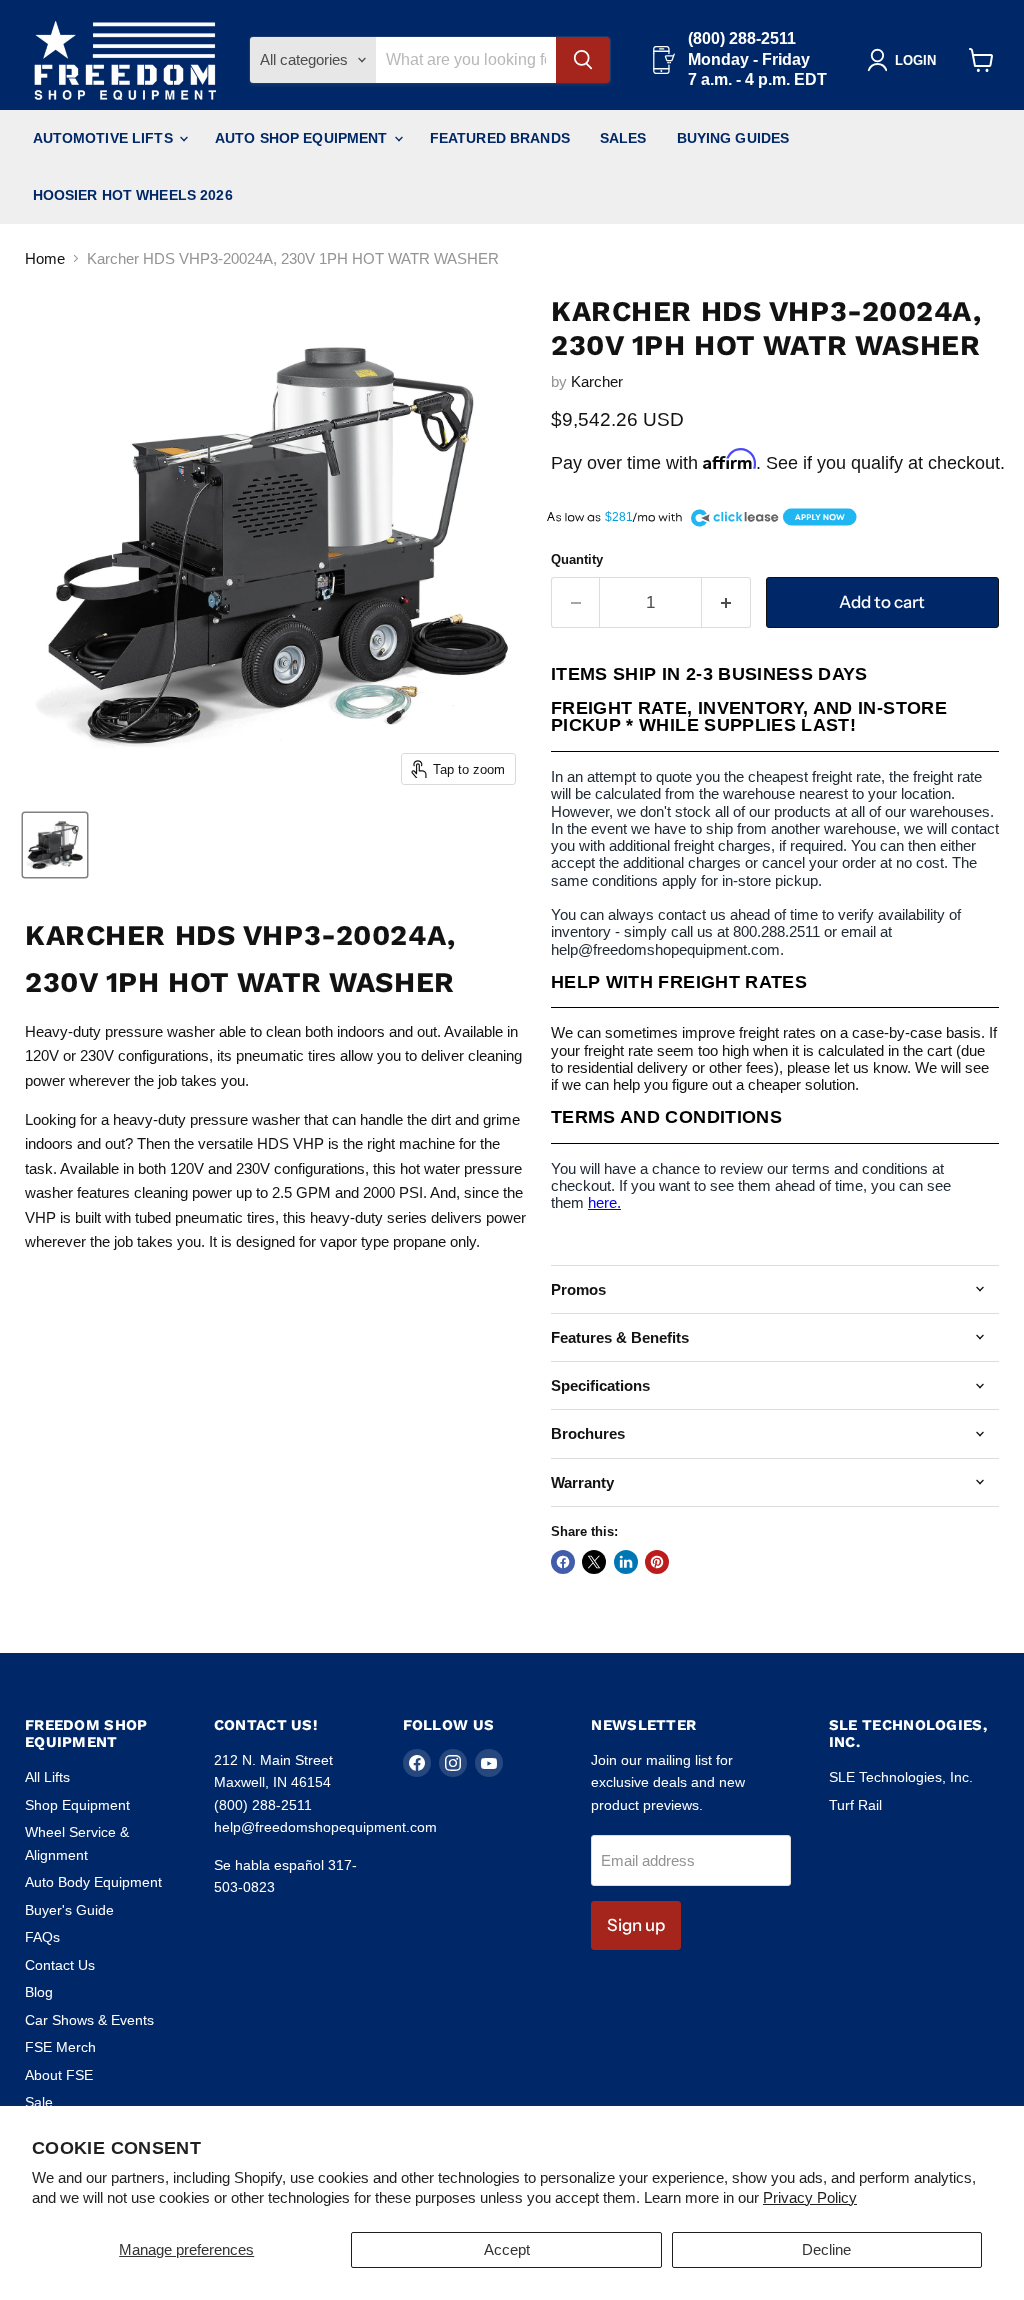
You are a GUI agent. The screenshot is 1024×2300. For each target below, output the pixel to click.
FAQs (42, 1937)
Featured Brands (500, 138)
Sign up (636, 1925)
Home (45, 258)
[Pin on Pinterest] (657, 1562)
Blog (39, 1992)
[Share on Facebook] (563, 1562)
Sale (39, 2102)
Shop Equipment (77, 1805)
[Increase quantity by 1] (726, 602)
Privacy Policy (810, 2197)
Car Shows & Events (89, 2020)
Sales (623, 138)
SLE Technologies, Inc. (901, 1777)
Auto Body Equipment (93, 1882)
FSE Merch (60, 2047)
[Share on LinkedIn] (626, 1562)
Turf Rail (855, 1805)
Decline (826, 2249)
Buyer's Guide (69, 1910)
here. (604, 1202)
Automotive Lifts (105, 138)
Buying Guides (733, 138)
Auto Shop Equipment (303, 138)
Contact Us (60, 1965)
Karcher (597, 381)
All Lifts (47, 1777)
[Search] (583, 60)
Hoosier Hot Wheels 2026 (133, 195)
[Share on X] (594, 1562)
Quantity (577, 559)
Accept (507, 2249)
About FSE (59, 2075)
